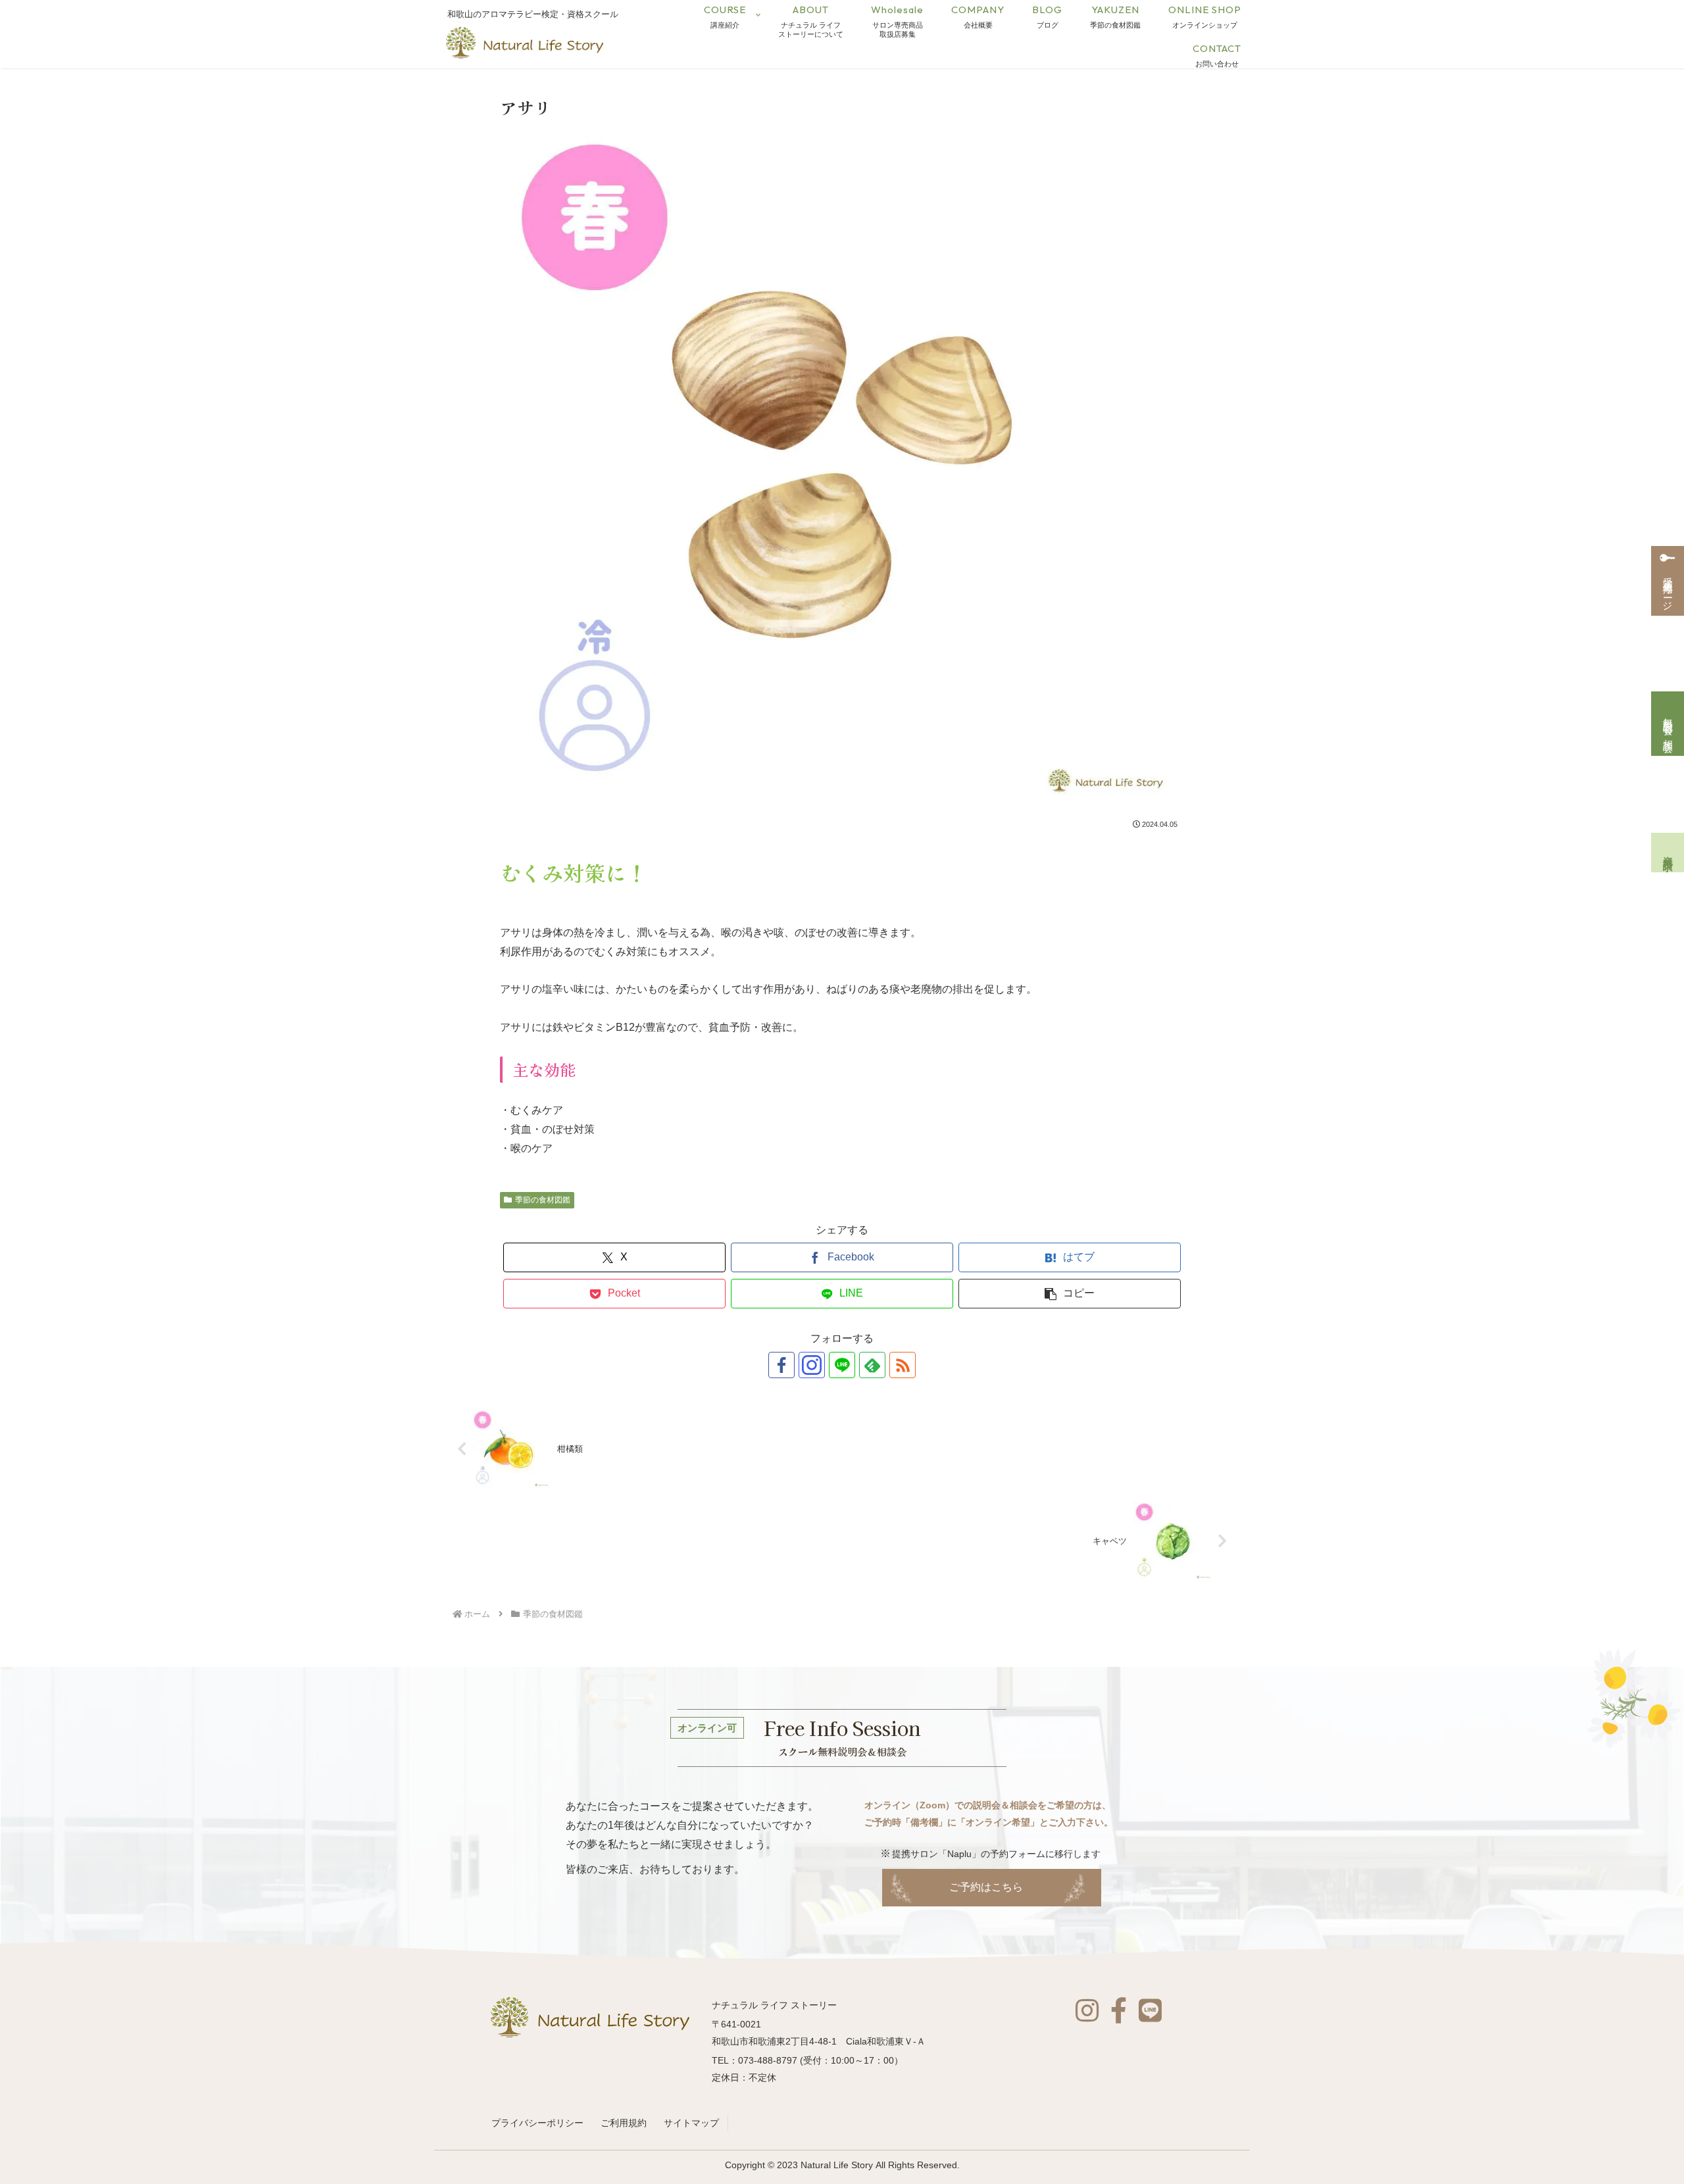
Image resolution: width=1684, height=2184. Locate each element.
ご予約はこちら (986, 1887)
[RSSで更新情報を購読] (903, 1365)
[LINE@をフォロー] (842, 1365)
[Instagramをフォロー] (812, 1365)
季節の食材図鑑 (543, 1200)
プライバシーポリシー (537, 2123)
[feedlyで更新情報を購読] (872, 1365)
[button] (1070, 1294)
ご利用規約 (624, 2123)
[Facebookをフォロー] (781, 1365)
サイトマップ (691, 2123)
